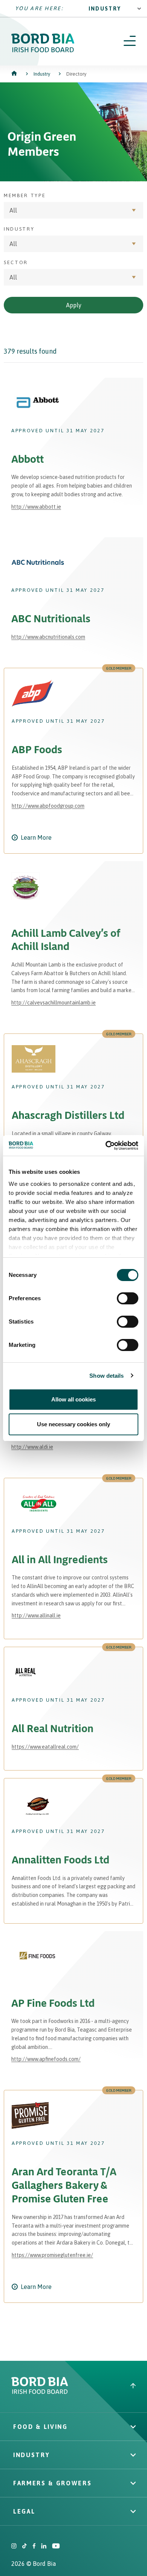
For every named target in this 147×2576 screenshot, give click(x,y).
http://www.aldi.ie (32, 1447)
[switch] (128, 1298)
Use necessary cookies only (73, 1424)
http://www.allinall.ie (36, 1616)
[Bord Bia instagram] (14, 2547)
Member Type (25, 195)
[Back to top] (133, 2387)
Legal (24, 2511)
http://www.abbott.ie (36, 507)
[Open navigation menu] (130, 41)
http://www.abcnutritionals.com (48, 637)
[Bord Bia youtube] (56, 2547)
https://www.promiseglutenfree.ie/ (52, 2255)
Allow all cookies (73, 1399)
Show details (106, 1376)
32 (75, 2358)
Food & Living (41, 2427)
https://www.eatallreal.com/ (45, 1747)
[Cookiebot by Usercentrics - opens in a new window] (106, 1146)
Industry (105, 9)
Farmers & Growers (52, 2483)
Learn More (36, 837)
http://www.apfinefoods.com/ (46, 2059)
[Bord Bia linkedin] (44, 2547)
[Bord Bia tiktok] (24, 2547)
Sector (16, 262)
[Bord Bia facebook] (34, 2547)
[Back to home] (15, 74)
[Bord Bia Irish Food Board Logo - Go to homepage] (43, 50)
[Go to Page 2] (95, 2358)
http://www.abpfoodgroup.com (48, 806)
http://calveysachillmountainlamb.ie (54, 1003)
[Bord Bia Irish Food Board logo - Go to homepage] (40, 2392)
